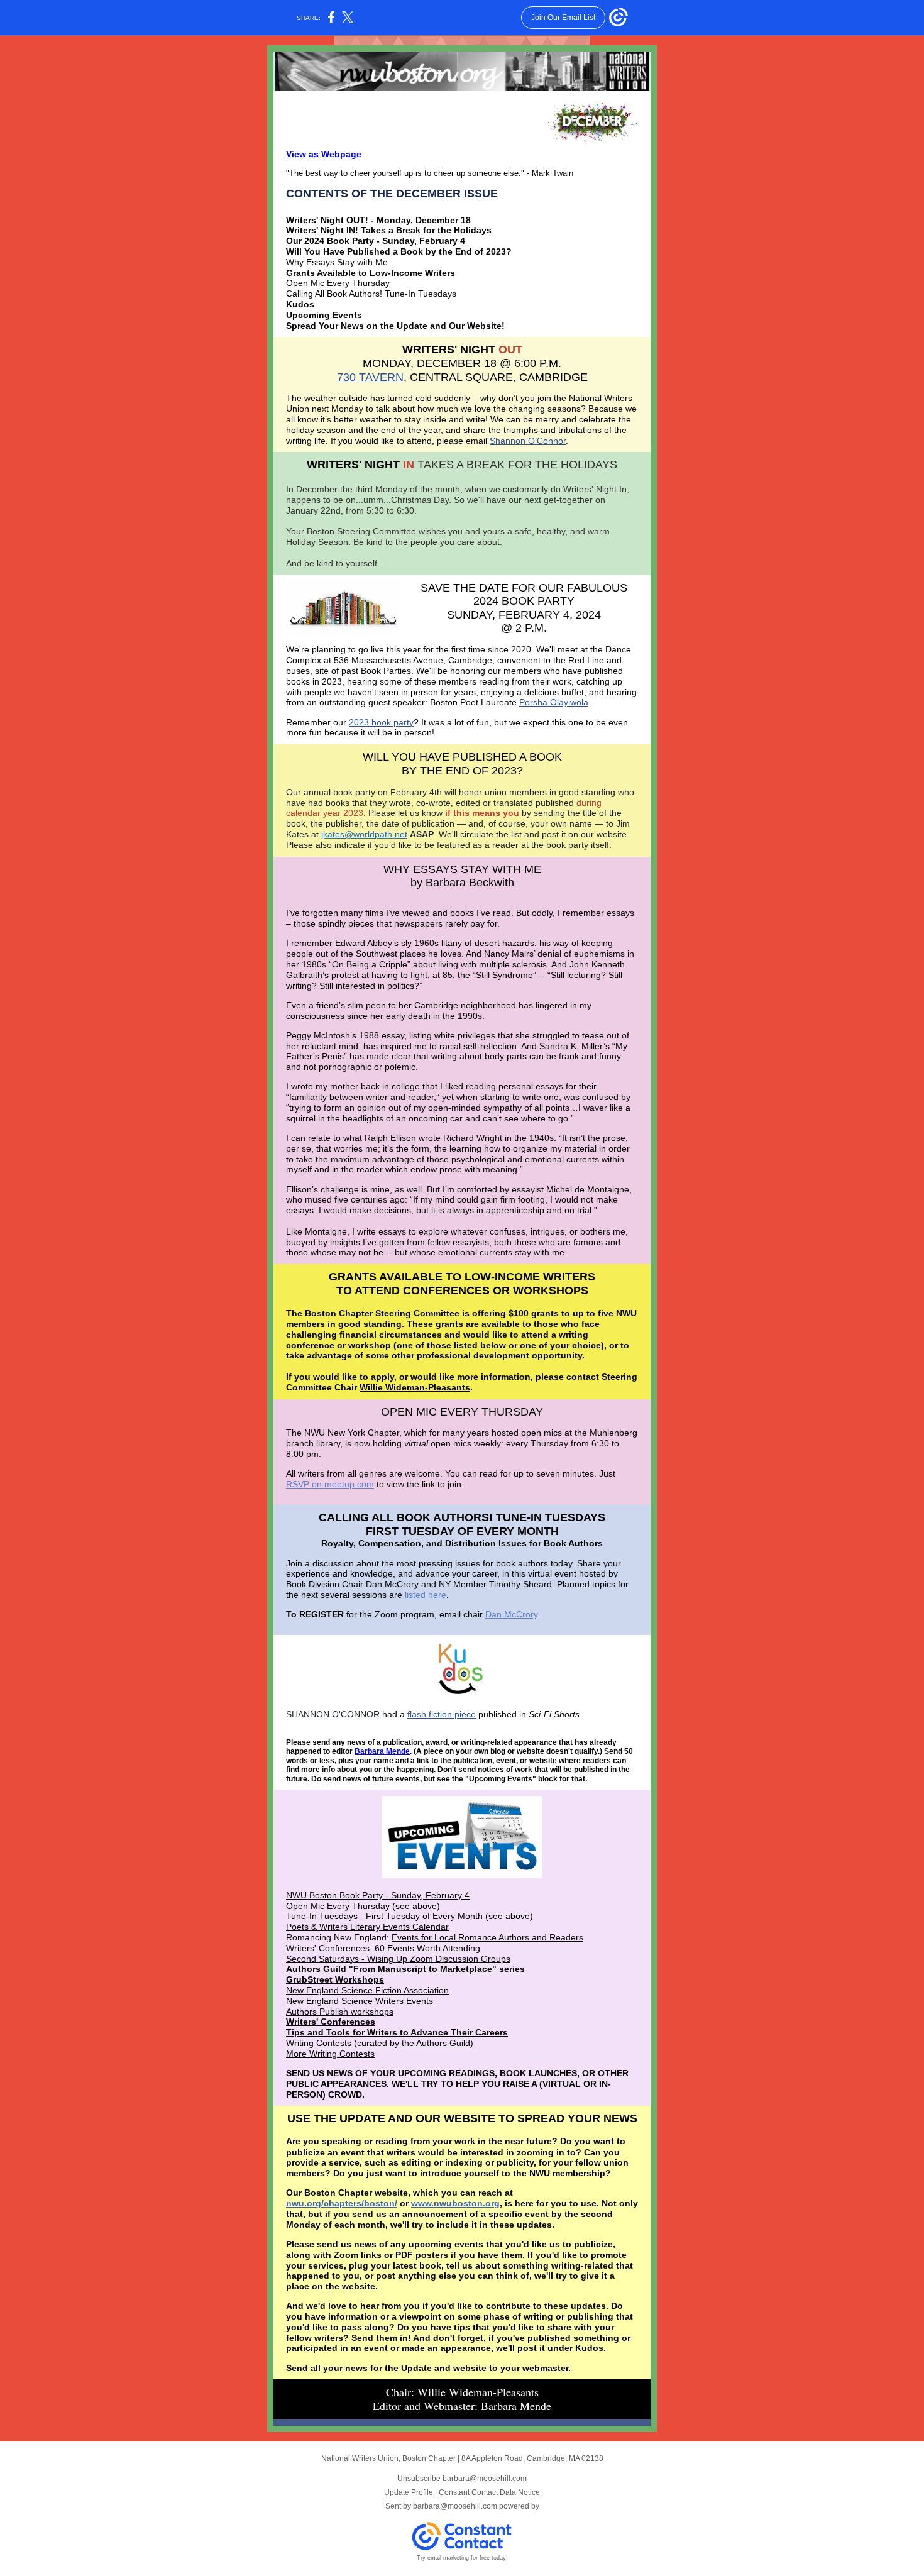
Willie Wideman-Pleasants (415, 1387)
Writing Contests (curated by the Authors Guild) (380, 2043)
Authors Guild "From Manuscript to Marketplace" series (405, 1969)
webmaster (545, 2368)
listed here (424, 1595)
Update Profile (409, 2492)
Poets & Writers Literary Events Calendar (367, 1927)
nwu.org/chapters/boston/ (342, 2203)
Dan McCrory (511, 1614)
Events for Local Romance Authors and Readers (487, 1937)
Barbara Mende (382, 1751)
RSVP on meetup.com (330, 1484)
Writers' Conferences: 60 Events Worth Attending (383, 1948)
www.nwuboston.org (455, 2203)
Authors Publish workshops (340, 2012)
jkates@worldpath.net (364, 834)
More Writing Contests (330, 2054)
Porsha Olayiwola (554, 702)
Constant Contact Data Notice (489, 2492)
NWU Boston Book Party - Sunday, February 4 (378, 1895)
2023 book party (381, 722)
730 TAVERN (370, 377)
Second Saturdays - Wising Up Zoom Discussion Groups (398, 1959)
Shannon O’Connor (528, 441)
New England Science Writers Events (360, 2001)
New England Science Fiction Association (367, 1990)
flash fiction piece (442, 1714)
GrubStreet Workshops (335, 1979)
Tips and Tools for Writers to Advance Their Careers (397, 2032)
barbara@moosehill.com (455, 2506)
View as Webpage (324, 154)
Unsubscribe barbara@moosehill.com (462, 2479)
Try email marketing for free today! (462, 2558)
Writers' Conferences (331, 2022)
